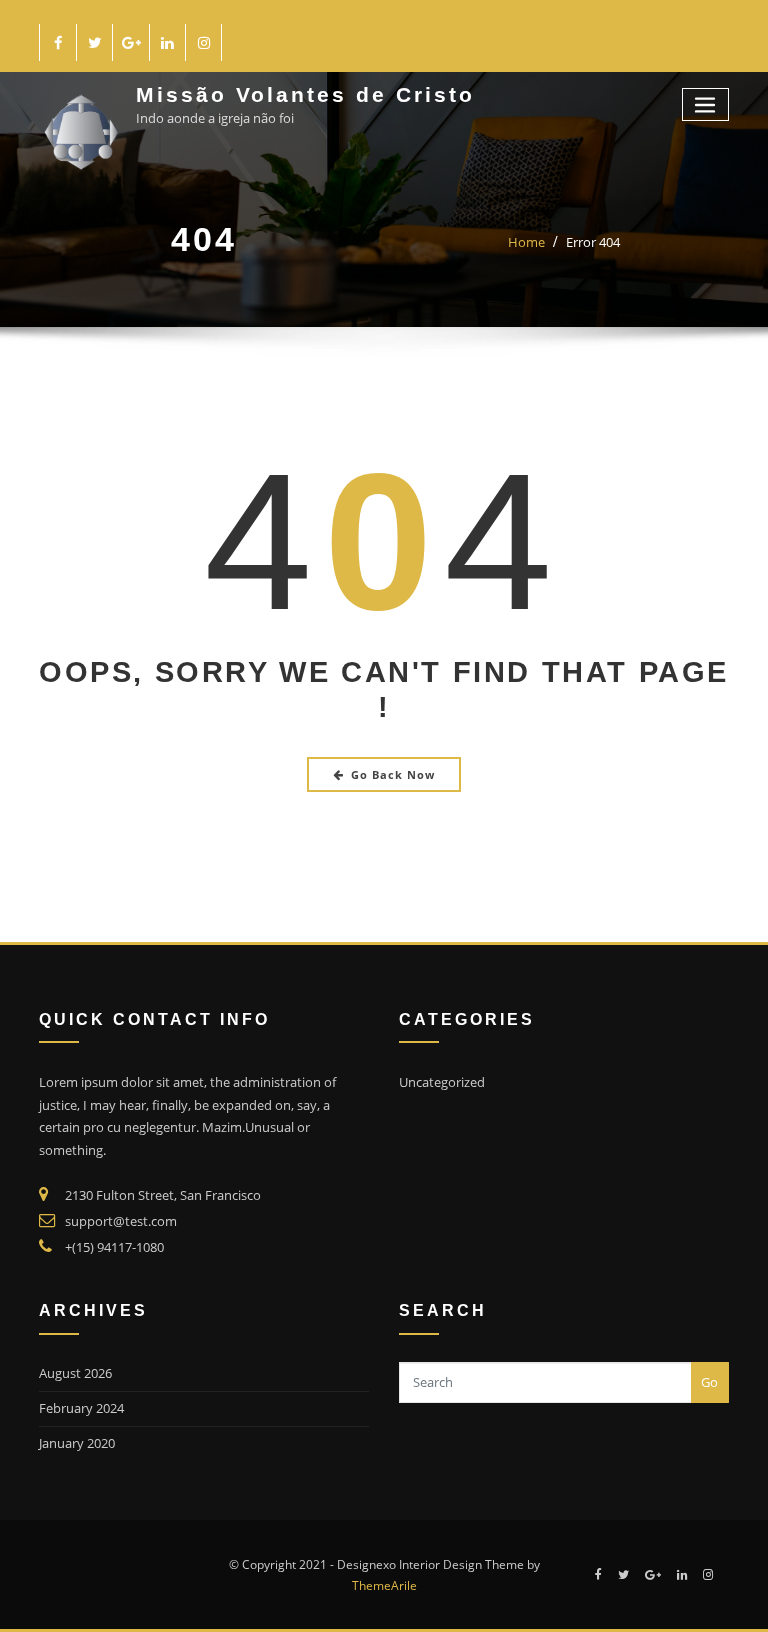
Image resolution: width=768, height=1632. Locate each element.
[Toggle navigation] (706, 104)
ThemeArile (384, 1585)
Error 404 (593, 242)
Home (526, 242)
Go (709, 1382)
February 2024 (81, 1408)
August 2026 (75, 1373)
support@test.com (121, 1221)
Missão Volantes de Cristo (305, 94)
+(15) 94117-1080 (114, 1247)
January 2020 (77, 1443)
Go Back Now (393, 774)
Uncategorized (442, 1082)
